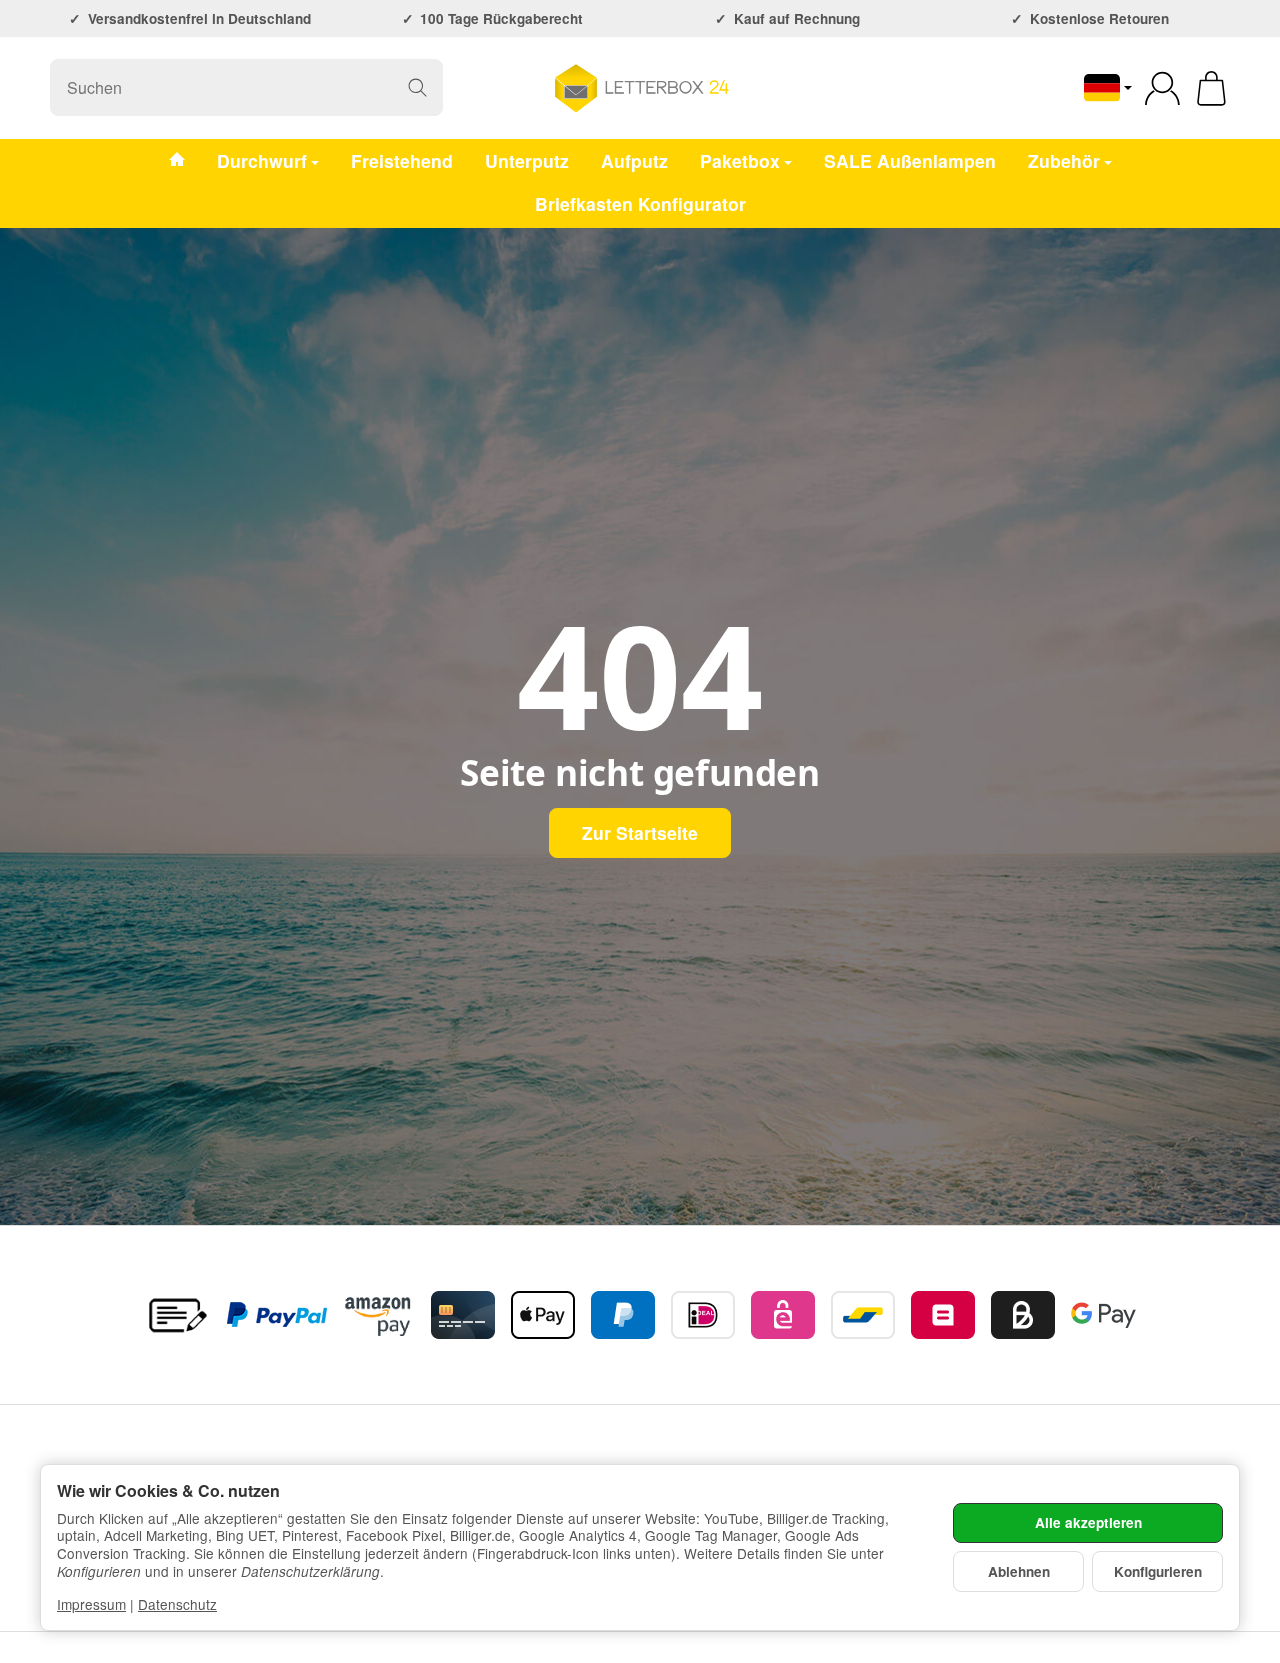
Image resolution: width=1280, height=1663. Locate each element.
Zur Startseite (640, 832)
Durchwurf (262, 159)
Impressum (91, 1604)
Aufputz (634, 159)
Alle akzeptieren (1088, 1522)
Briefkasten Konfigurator (640, 203)
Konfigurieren (1158, 1571)
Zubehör (1064, 159)
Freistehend (402, 159)
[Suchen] (417, 87)
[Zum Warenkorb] (1211, 88)
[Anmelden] (1162, 88)
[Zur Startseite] (640, 88)
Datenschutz (177, 1604)
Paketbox (740, 159)
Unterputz (527, 159)
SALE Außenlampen (910, 159)
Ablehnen (1019, 1571)
